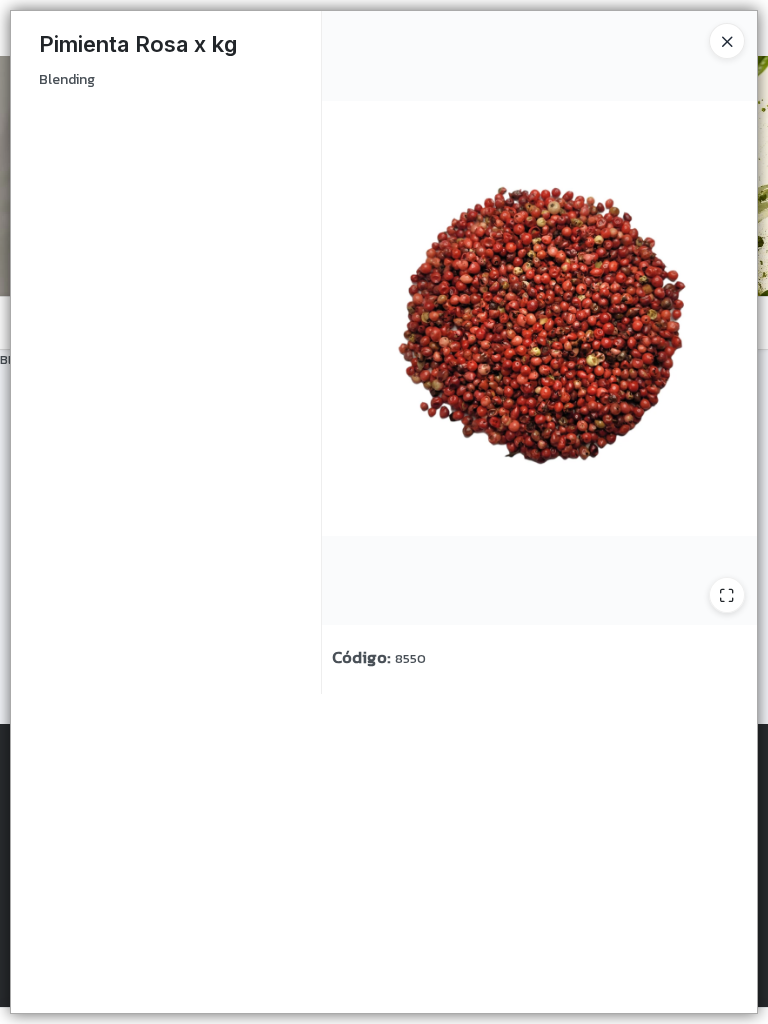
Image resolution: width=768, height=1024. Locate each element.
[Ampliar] (727, 595)
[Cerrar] (727, 41)
